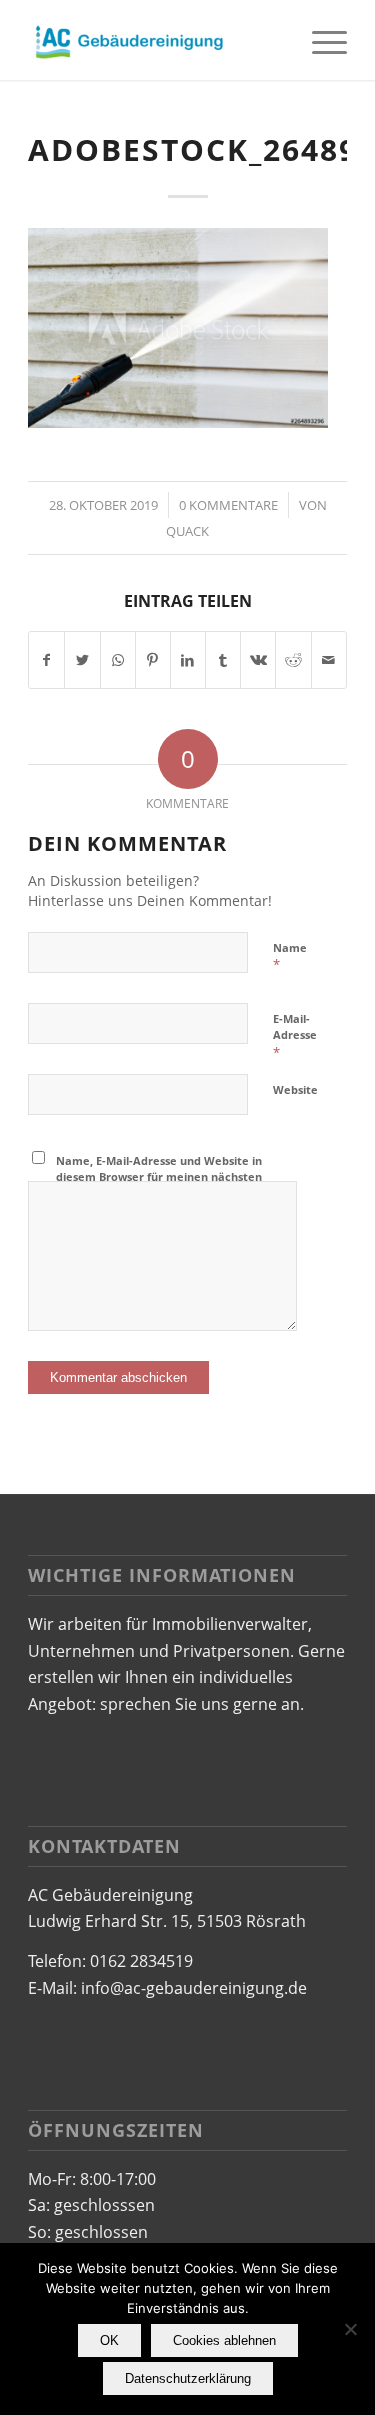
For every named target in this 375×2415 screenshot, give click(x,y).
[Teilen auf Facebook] (46, 660)
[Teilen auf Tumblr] (223, 660)
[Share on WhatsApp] (118, 660)
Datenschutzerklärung (188, 2378)
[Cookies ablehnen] (350, 2329)
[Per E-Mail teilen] (329, 660)
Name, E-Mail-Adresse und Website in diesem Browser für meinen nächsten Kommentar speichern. (159, 1177)
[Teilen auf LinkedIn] (188, 660)
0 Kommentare (228, 505)
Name (290, 957)
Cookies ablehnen (224, 2340)
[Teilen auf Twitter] (82, 660)
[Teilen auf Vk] (258, 660)
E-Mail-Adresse (295, 1036)
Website (295, 1089)
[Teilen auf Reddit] (293, 660)
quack (187, 531)
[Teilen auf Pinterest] (153, 660)
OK (109, 2340)
